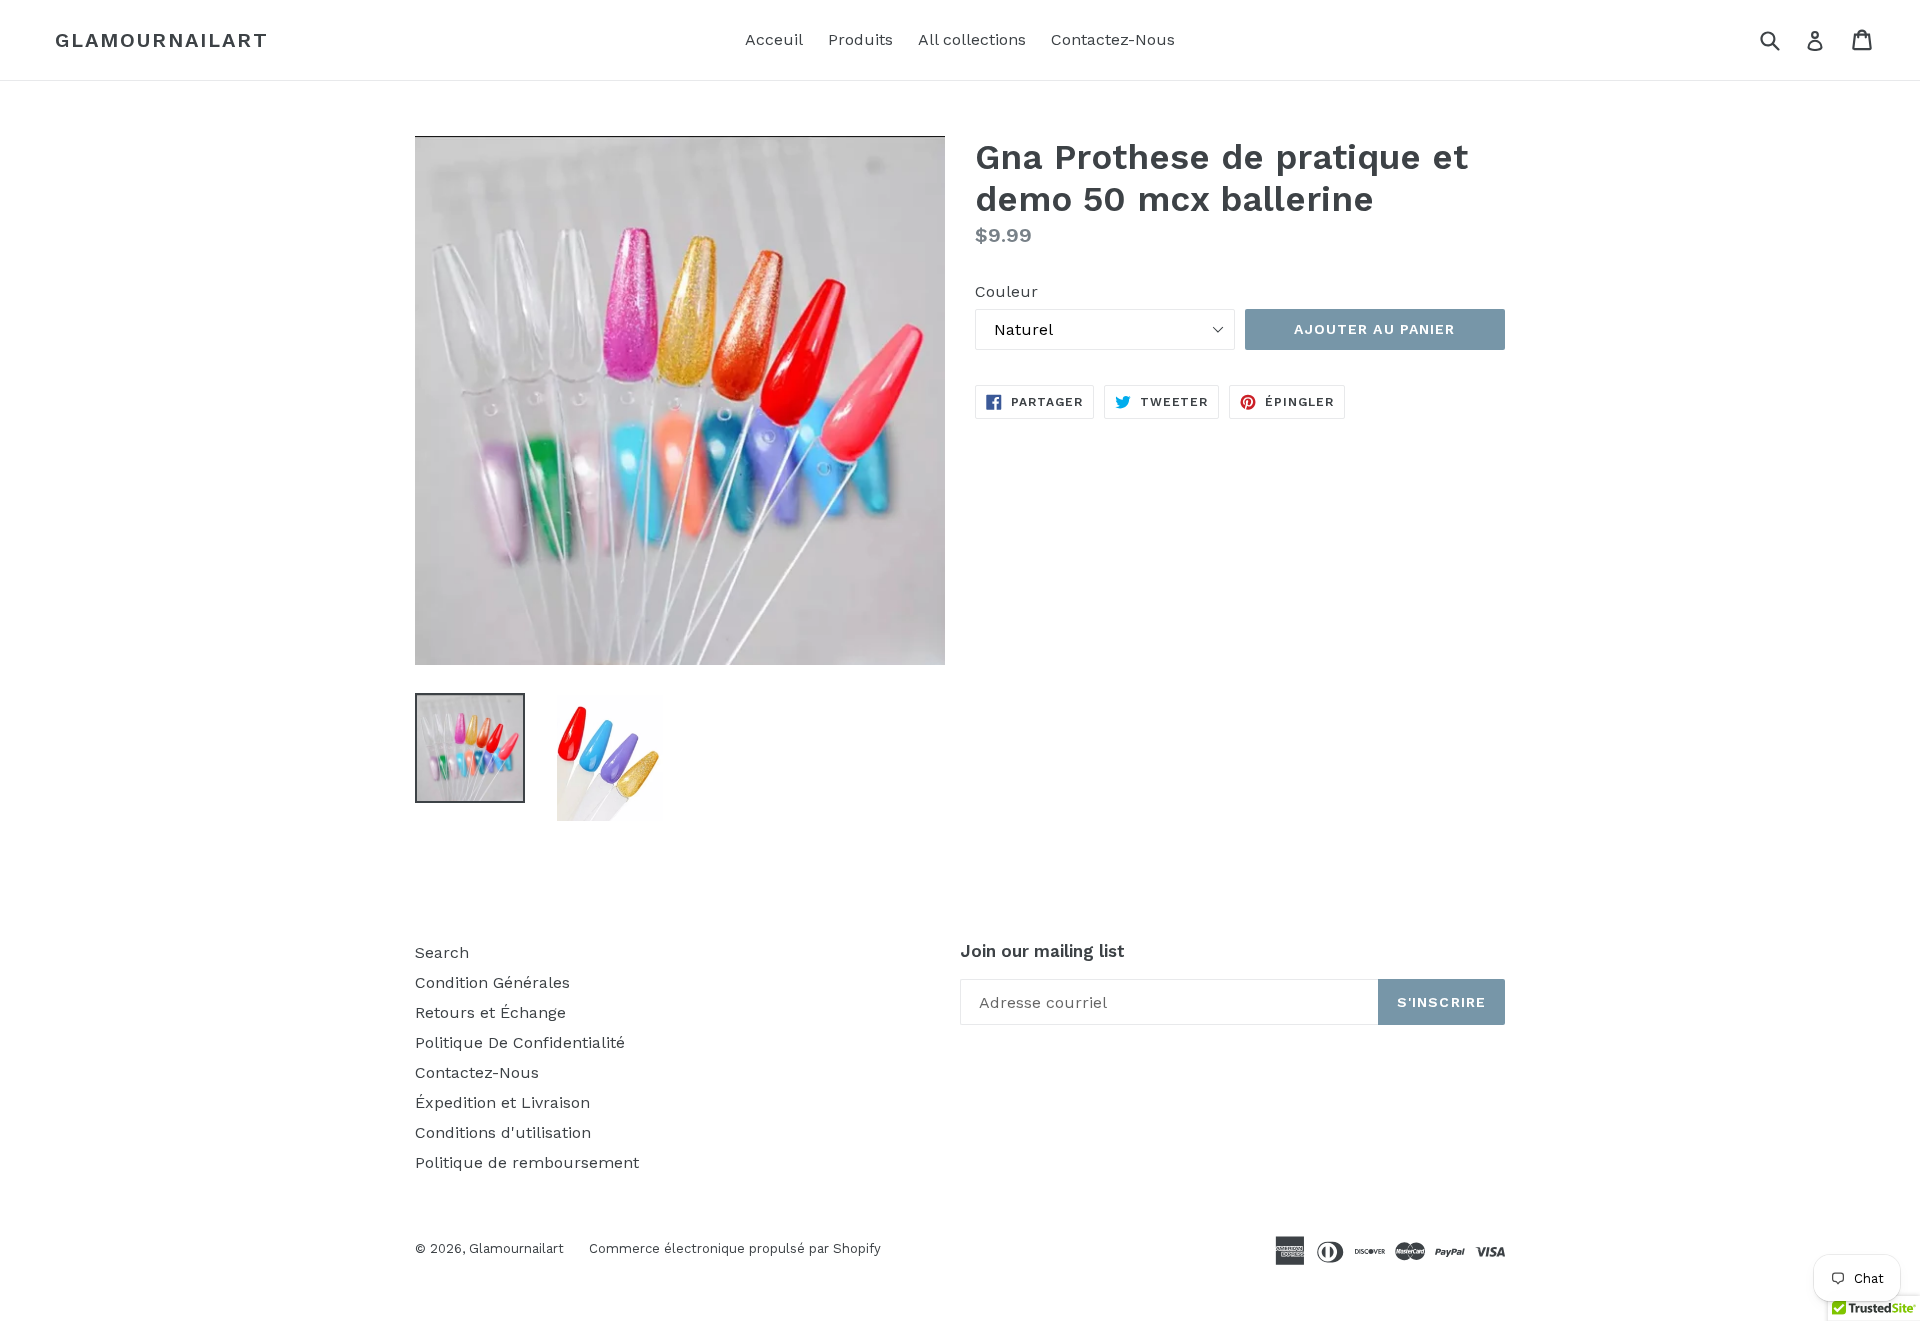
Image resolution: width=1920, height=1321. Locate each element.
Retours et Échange (490, 1012)
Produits (860, 39)
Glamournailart (162, 40)
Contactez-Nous (1113, 39)
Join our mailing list (1042, 951)
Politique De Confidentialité (520, 1042)
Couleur (1006, 291)
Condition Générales (492, 982)
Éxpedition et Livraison (502, 1102)
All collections (972, 39)
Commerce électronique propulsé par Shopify (735, 1248)
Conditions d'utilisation (503, 1132)
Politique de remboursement (527, 1162)
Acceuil (774, 39)
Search (442, 952)
